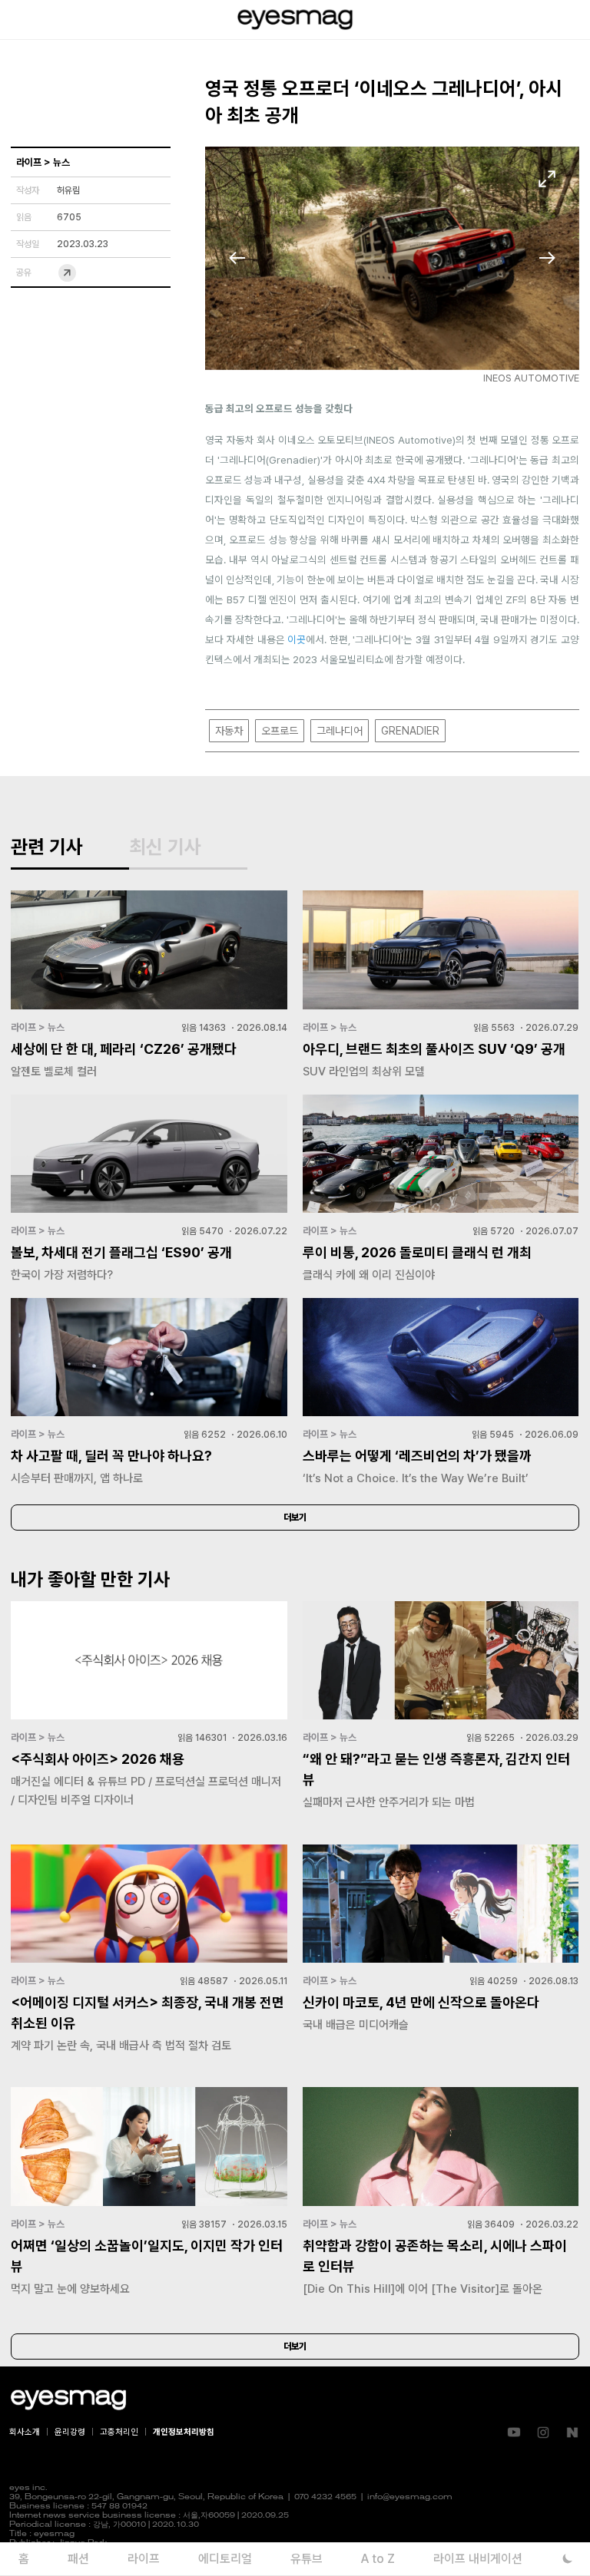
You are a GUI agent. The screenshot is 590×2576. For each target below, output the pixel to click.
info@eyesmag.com (410, 2497)
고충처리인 (119, 2432)
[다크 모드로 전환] (567, 2559)
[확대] (547, 179)
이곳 (297, 639)
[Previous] (237, 258)
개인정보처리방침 (184, 2432)
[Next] (547, 258)
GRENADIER (410, 731)
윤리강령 (70, 2432)
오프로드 (280, 731)
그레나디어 (340, 731)
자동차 (229, 731)
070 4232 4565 (325, 2497)
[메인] (295, 20)
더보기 (295, 1518)
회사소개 (25, 2432)
